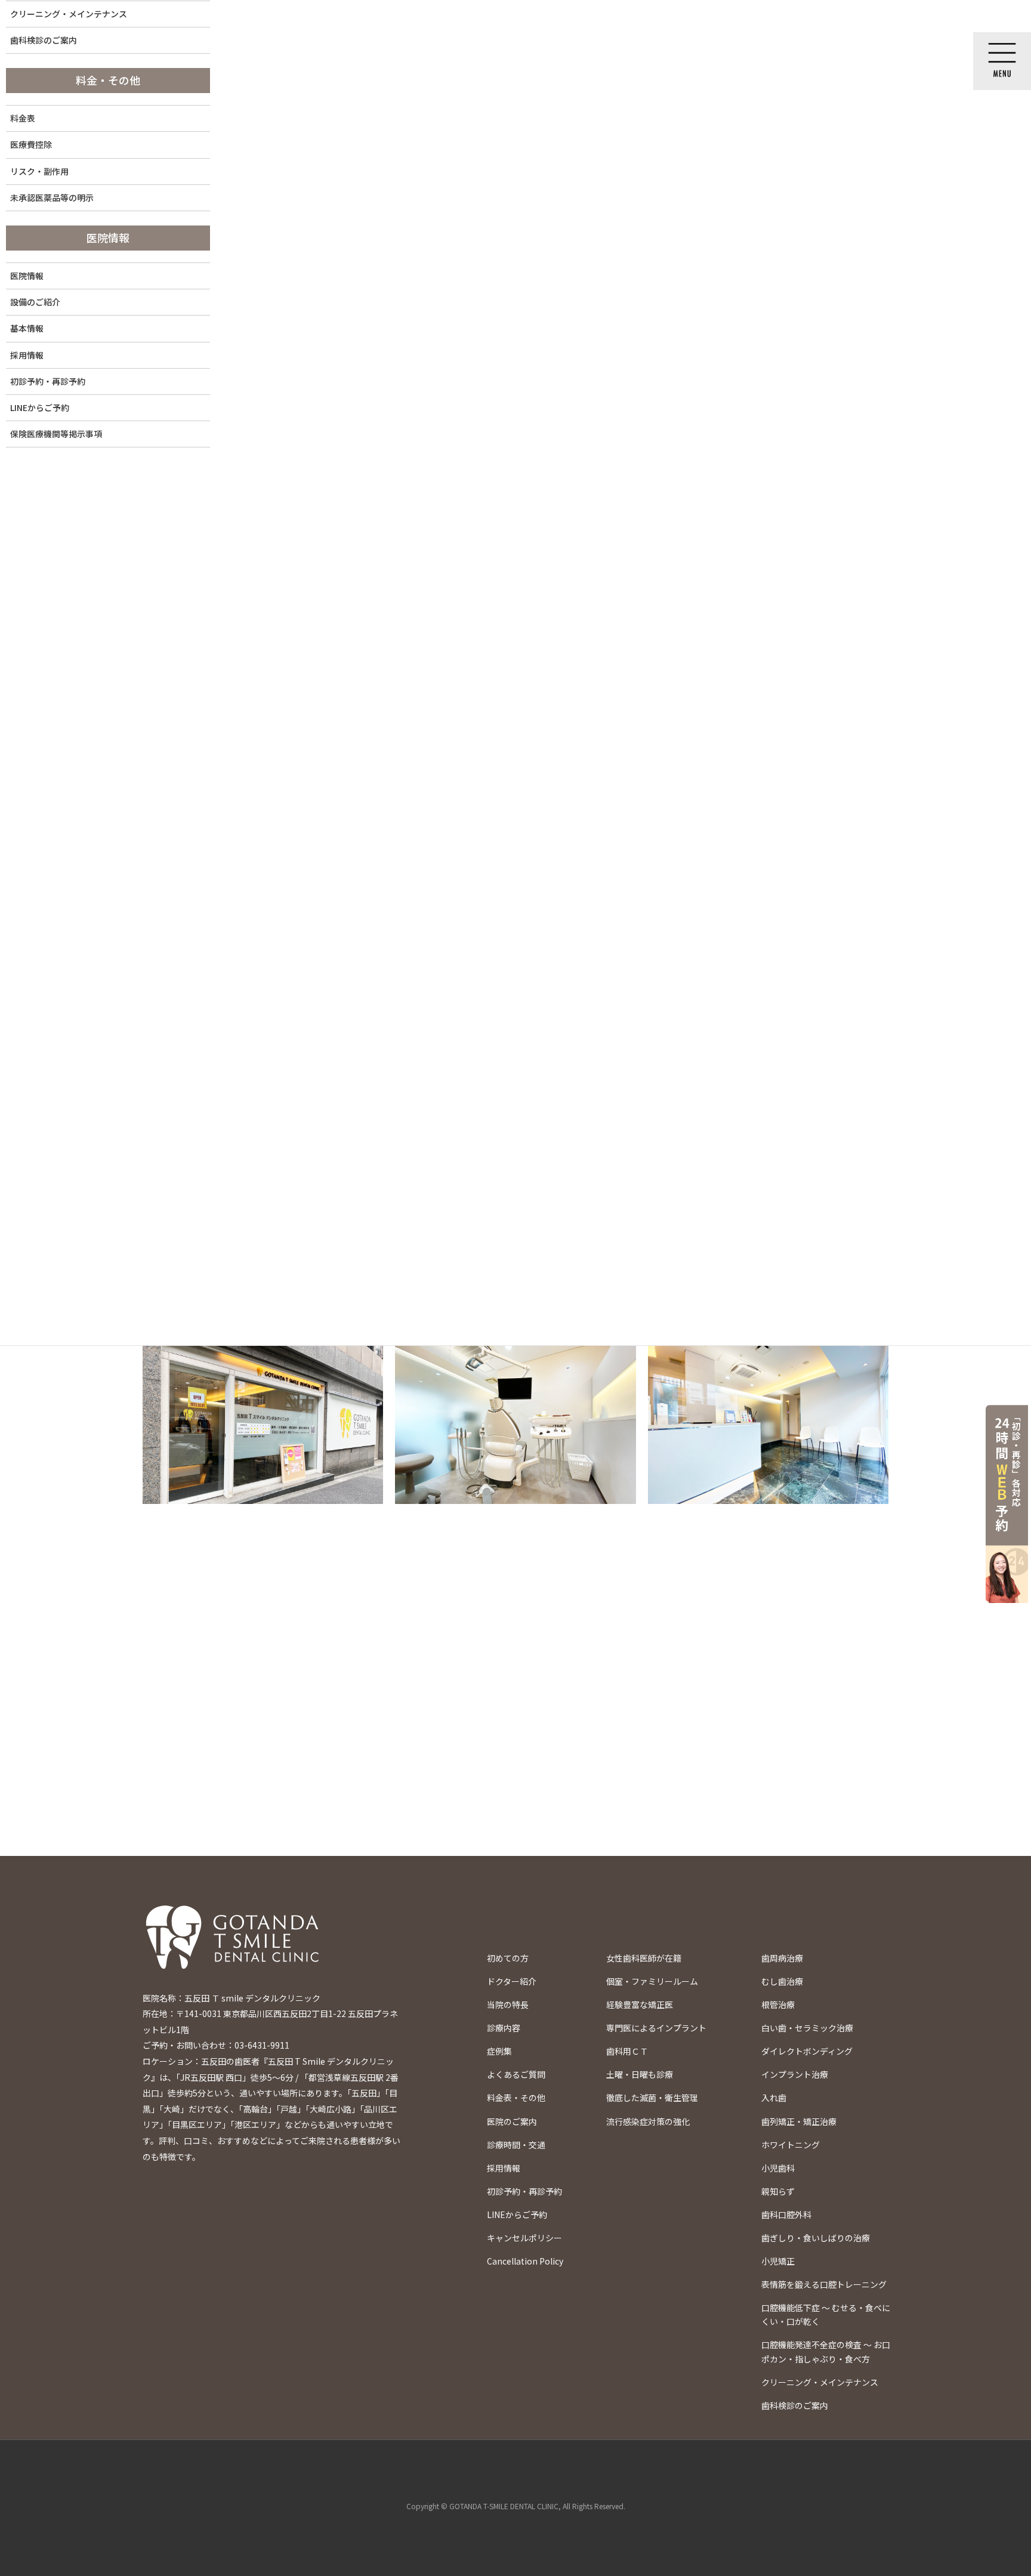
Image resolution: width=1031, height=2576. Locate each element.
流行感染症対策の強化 (648, 2121)
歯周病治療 (782, 1958)
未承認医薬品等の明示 (52, 197)
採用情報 (27, 355)
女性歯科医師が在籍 (644, 1958)
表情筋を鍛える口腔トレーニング (824, 2284)
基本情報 (27, 328)
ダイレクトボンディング (807, 2051)
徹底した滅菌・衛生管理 (652, 2098)
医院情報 (27, 276)
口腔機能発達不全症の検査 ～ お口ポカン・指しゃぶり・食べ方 (826, 2351)
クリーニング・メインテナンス (820, 2382)
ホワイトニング (791, 2145)
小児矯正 (778, 2261)
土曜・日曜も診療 (640, 2074)
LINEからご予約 (40, 407)
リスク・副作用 (39, 171)
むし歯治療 (782, 1981)
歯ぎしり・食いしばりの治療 (816, 2238)
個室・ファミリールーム (652, 1981)
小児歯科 (778, 2168)
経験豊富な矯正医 (640, 2004)
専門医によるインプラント (656, 2028)
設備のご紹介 (35, 302)
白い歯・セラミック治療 (807, 2028)
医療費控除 (31, 144)
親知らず (778, 2191)
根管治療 (778, 2004)
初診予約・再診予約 (48, 381)
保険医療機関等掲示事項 (56, 434)
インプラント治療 (795, 2074)
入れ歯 (774, 2098)
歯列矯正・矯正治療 (799, 2121)
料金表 (23, 118)
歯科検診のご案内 (795, 2405)
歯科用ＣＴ (627, 2051)
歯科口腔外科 (786, 2214)
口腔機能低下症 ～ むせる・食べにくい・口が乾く (826, 2314)
